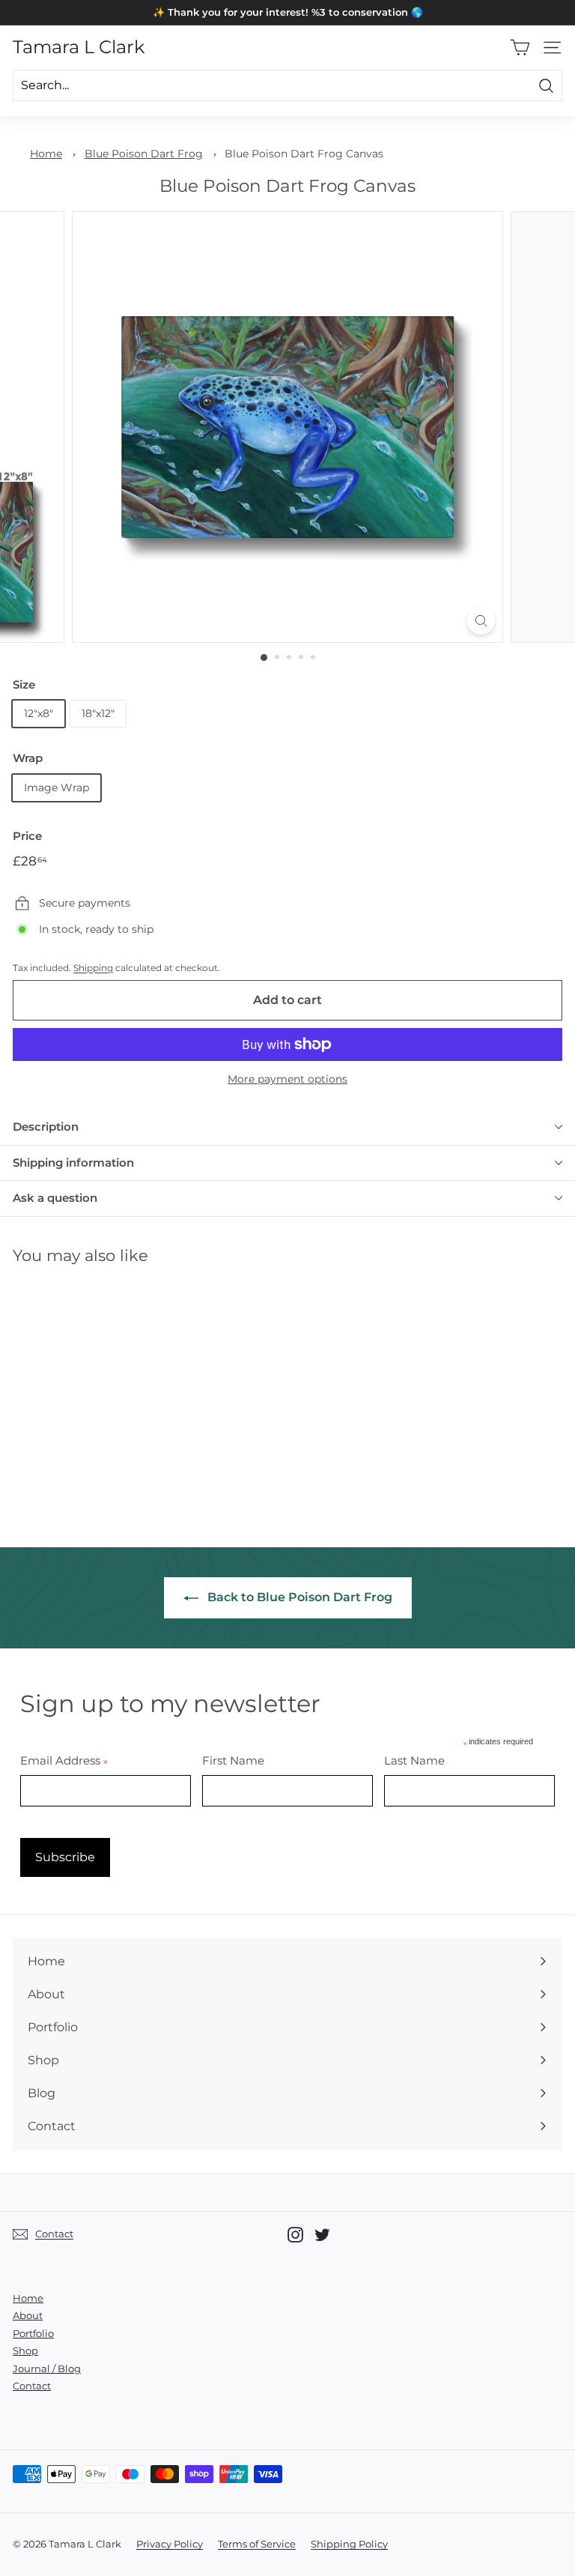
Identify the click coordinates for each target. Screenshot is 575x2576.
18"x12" (98, 713)
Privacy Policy (170, 2544)
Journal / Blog (47, 2368)
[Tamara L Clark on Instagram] (295, 2235)
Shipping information (73, 1162)
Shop (25, 2350)
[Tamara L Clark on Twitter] (322, 2235)
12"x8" (39, 713)
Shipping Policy (349, 2544)
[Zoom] (481, 621)
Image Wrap (57, 787)
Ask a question (55, 1198)
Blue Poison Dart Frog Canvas (304, 154)
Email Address (64, 1760)
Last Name (414, 1760)
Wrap (28, 758)
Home (46, 154)
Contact (32, 2386)
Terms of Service (257, 2544)
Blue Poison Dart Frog (144, 154)
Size (24, 684)
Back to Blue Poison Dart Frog (298, 1597)
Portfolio (33, 2333)
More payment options (287, 1079)
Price (27, 836)
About (28, 2315)
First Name (233, 1760)
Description (46, 1127)
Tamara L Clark (79, 47)
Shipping (93, 968)
